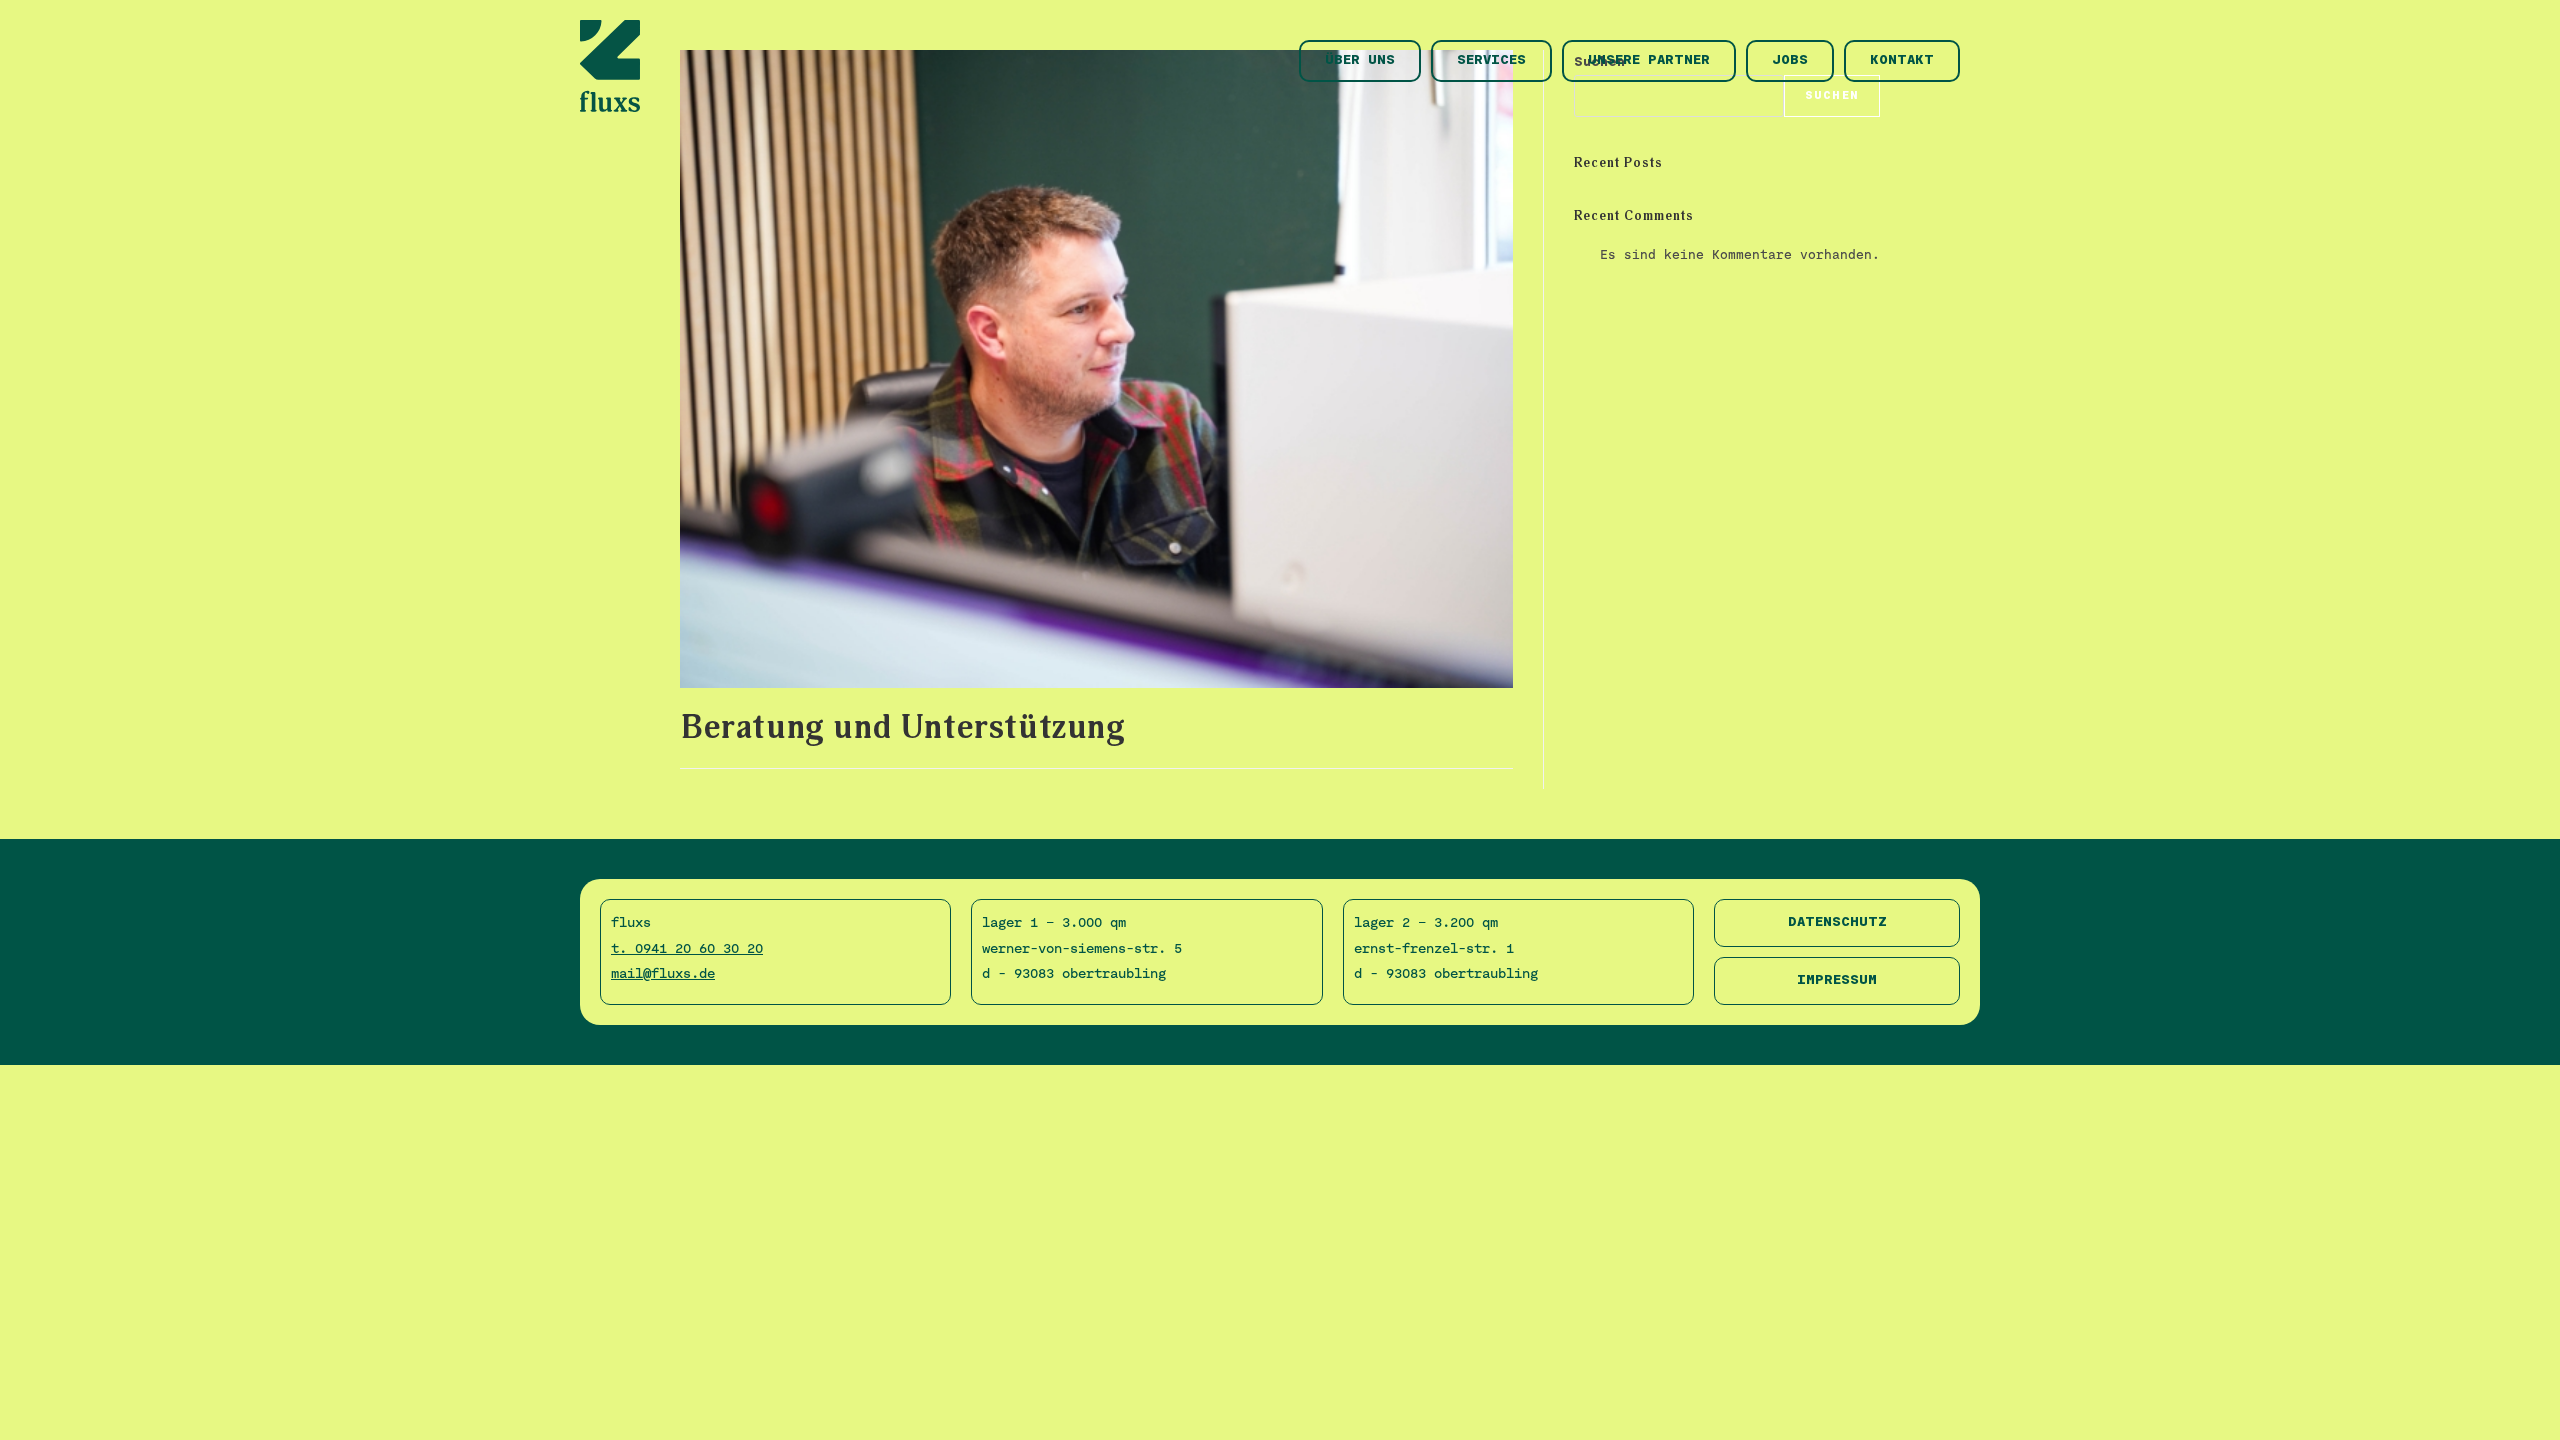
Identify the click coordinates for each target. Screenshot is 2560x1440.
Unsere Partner (1649, 60)
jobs (1790, 60)
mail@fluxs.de (663, 973)
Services (1491, 60)
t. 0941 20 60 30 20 (687, 948)
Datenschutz (1837, 922)
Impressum (1837, 980)
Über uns (1360, 60)
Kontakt (1902, 60)
